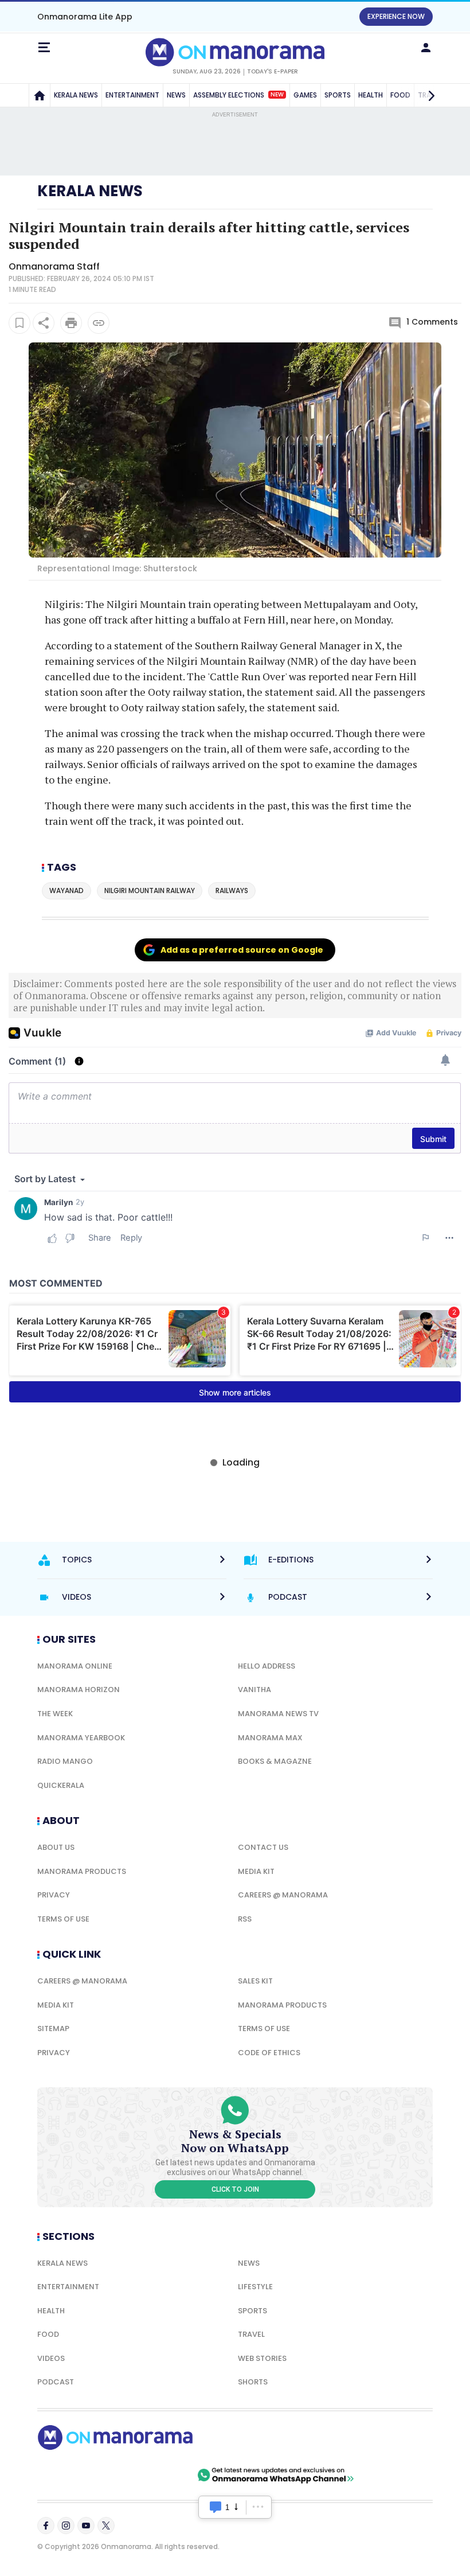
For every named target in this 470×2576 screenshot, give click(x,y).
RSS (245, 1919)
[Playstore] (75, 2475)
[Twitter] (106, 2526)
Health (51, 2311)
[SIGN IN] (426, 48)
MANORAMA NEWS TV (278, 1714)
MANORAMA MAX (270, 1738)
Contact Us (263, 1847)
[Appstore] (155, 2475)
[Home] (40, 95)
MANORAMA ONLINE (75, 1666)
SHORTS (253, 2382)
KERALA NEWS (76, 95)
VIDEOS (51, 2358)
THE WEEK (55, 1714)
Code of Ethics (269, 2053)
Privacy (54, 1895)
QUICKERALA (61, 1785)
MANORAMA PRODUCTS (82, 1871)
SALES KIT (255, 1981)
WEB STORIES (262, 2358)
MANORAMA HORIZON (79, 1690)
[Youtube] (86, 2526)
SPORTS (338, 95)
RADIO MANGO (65, 1761)
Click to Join (235, 2189)
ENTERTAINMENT (132, 95)
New (277, 95)
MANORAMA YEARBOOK (81, 1738)
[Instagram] (66, 2526)
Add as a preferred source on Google (242, 950)
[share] (44, 323)
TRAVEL (251, 2334)
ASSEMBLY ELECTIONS (238, 95)
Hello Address (267, 1666)
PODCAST (56, 2382)
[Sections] (44, 48)
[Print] (71, 323)
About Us (56, 1847)
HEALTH (371, 95)
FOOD (48, 2334)
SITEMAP (53, 2029)
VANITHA (254, 1690)
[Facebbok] (46, 2526)
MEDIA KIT (256, 1871)
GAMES (305, 95)
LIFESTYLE (255, 2287)
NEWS (176, 95)
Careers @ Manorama (283, 1895)
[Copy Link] (99, 323)
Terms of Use (63, 1919)
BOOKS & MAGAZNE (275, 1761)
